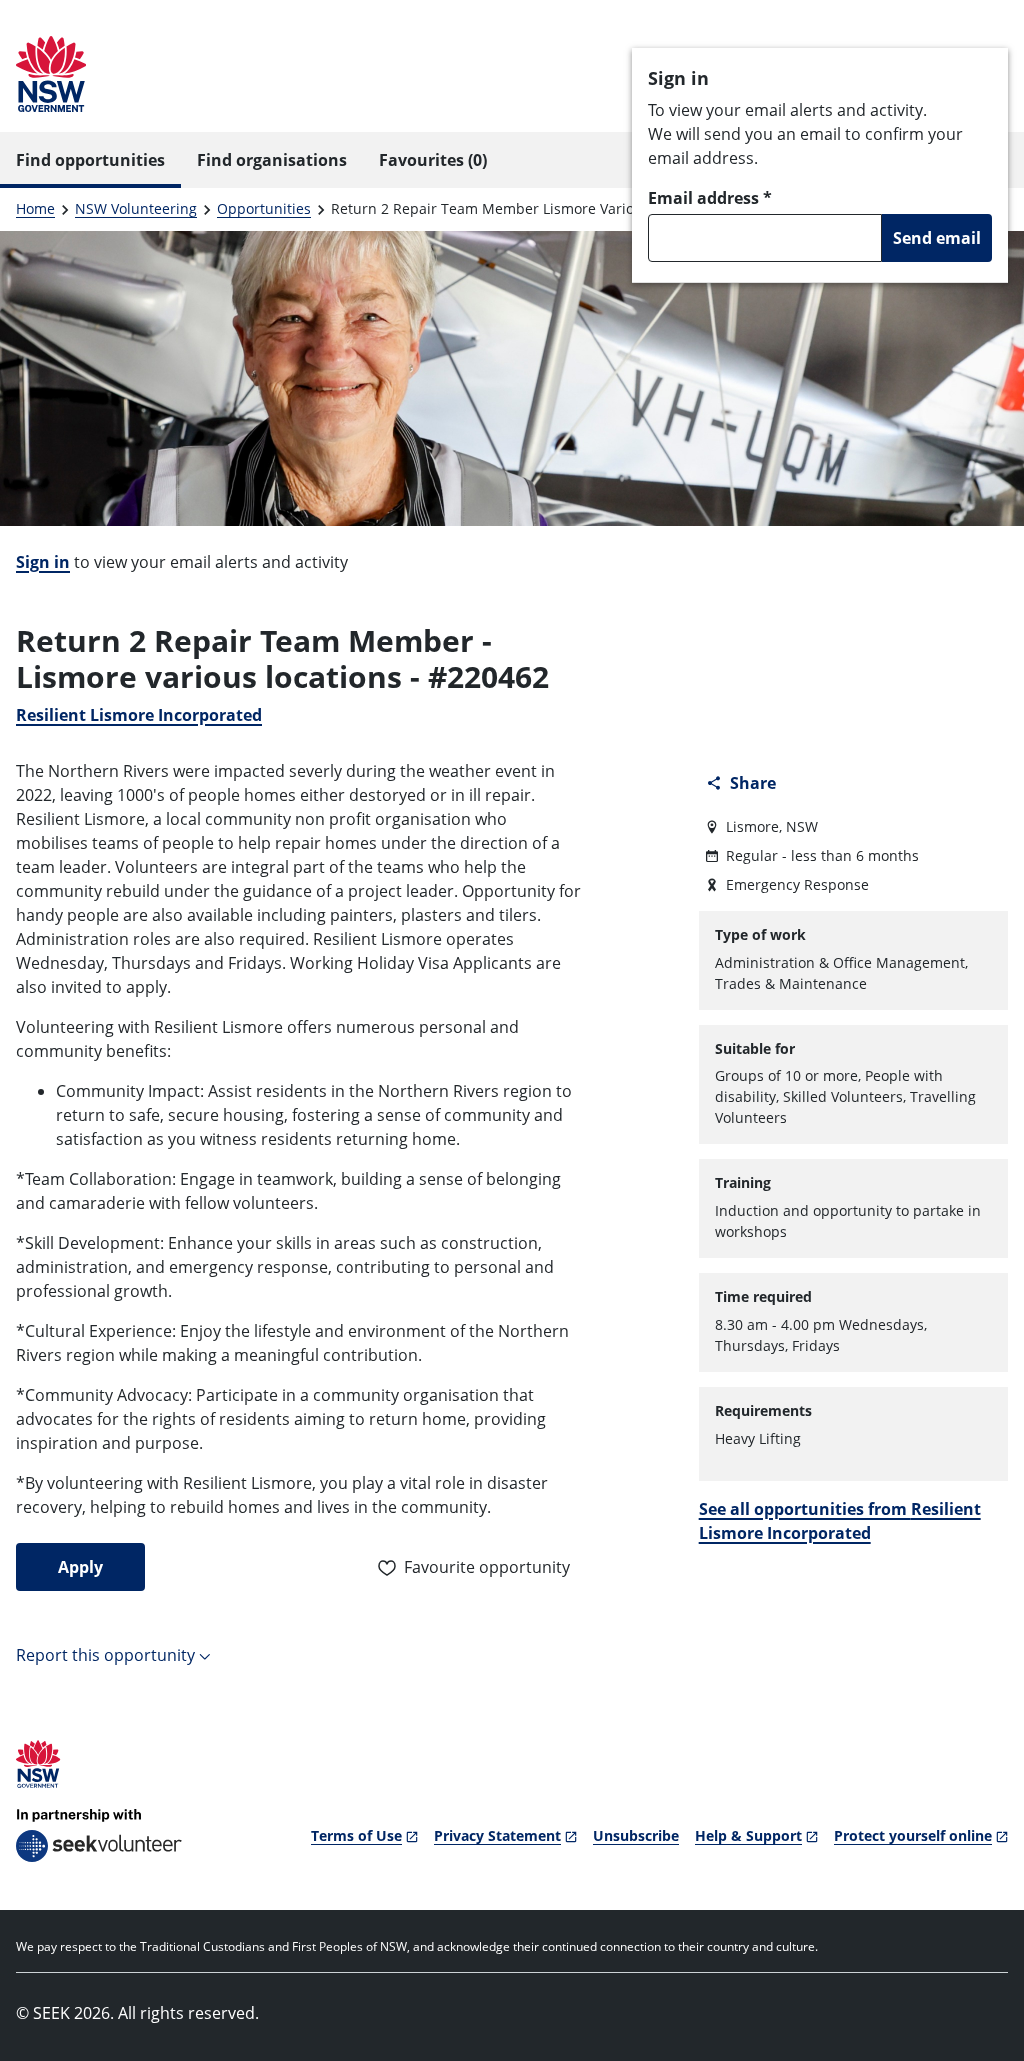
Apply (80, 1567)
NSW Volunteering (136, 208)
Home (35, 208)
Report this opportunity (105, 1655)
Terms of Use (356, 1835)
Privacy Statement (497, 1835)
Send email (937, 238)
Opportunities (264, 208)
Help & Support (748, 1835)
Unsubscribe (636, 1835)
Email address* (710, 198)
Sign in (43, 562)
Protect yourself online (913, 1835)
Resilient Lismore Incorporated (139, 715)
